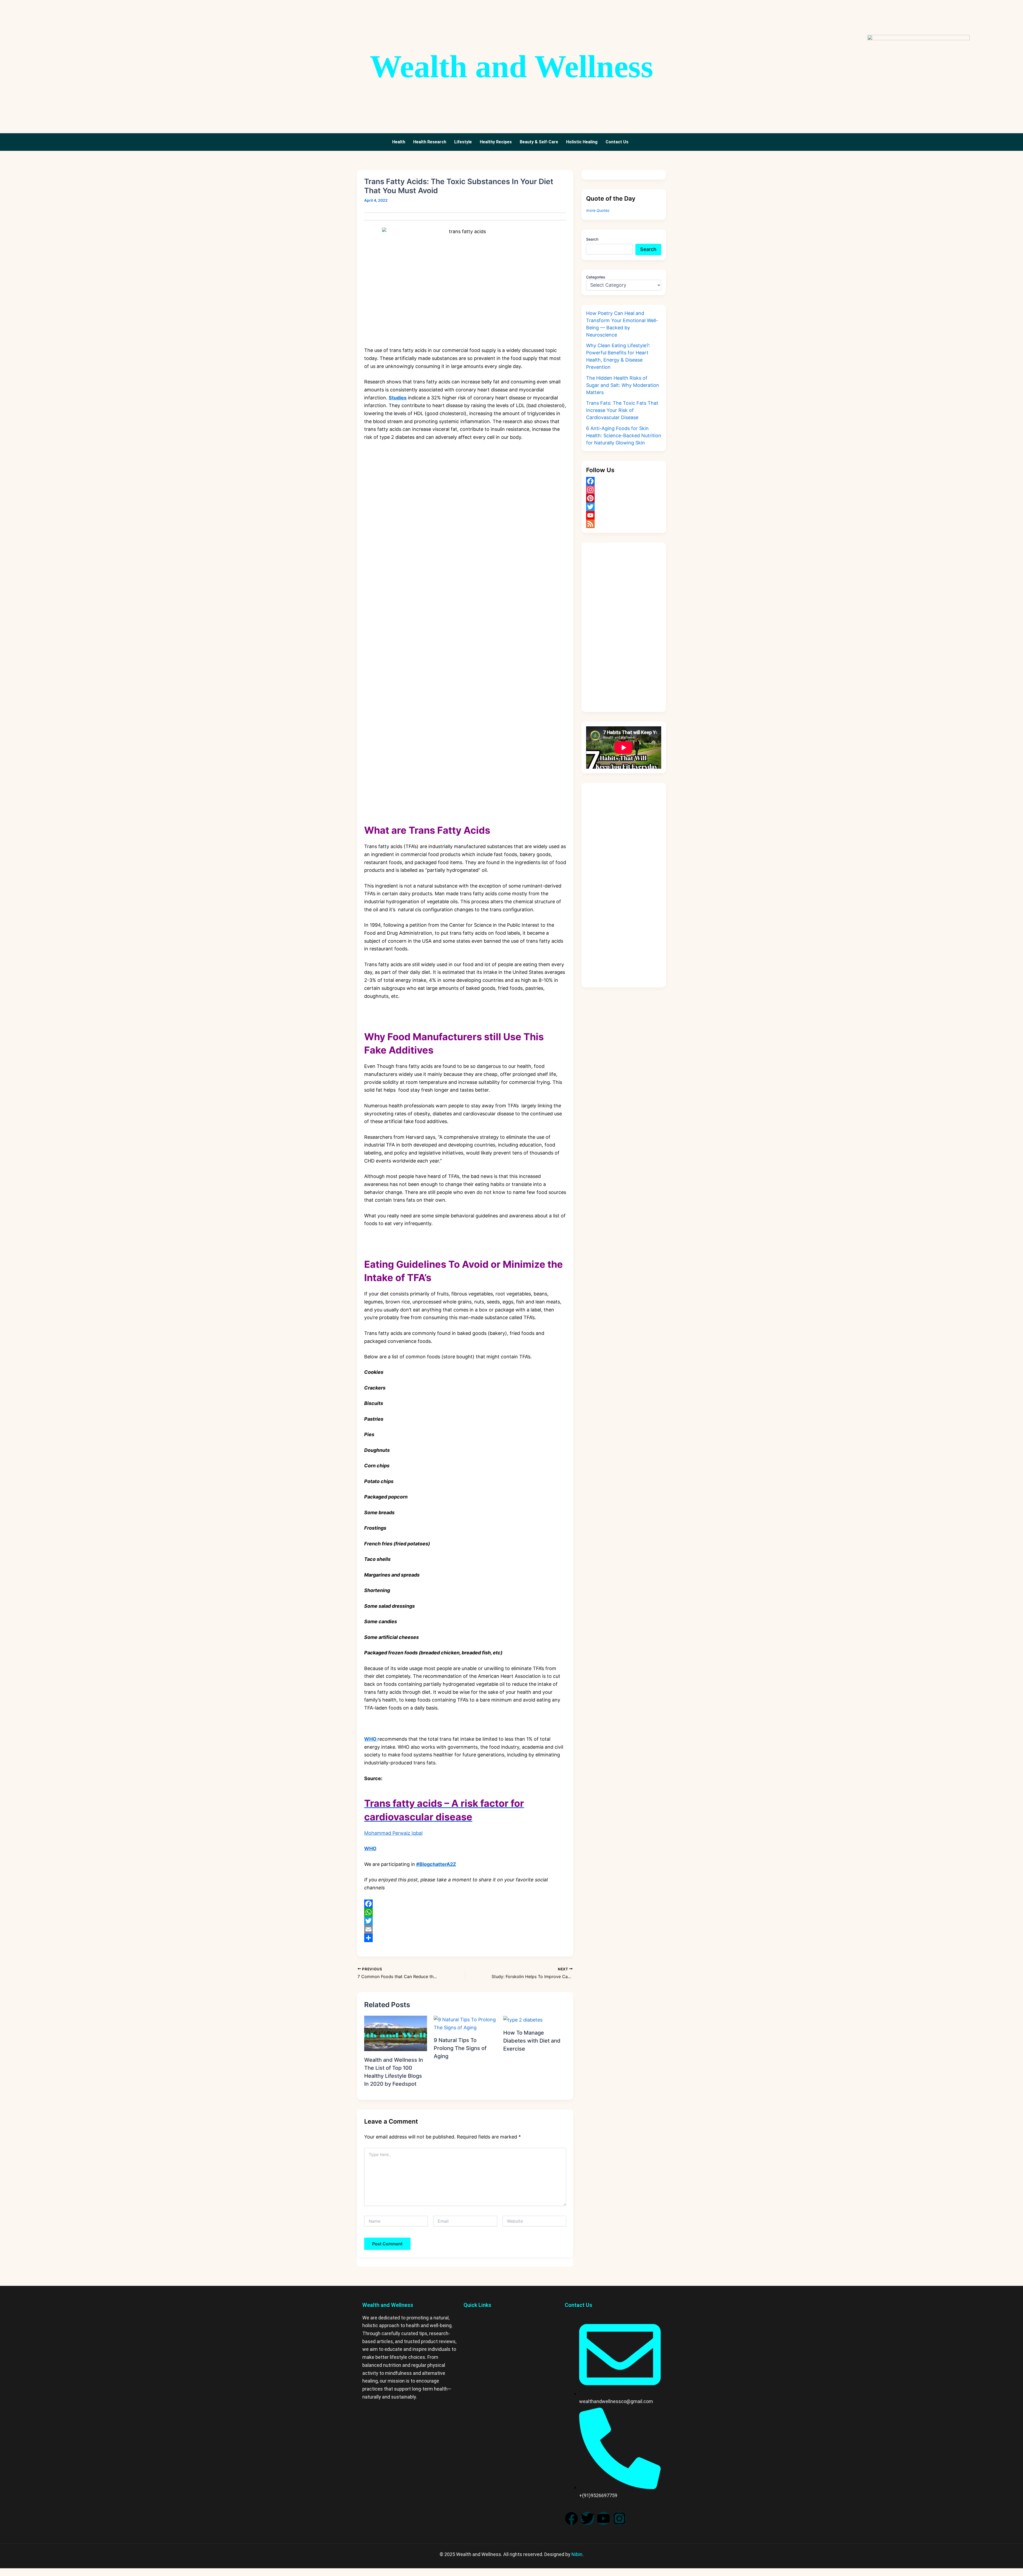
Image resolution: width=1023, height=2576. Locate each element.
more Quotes (598, 210)
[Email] (465, 1929)
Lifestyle (463, 142)
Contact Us (617, 142)
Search (592, 239)
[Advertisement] (465, 525)
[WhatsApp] (465, 1912)
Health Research (430, 142)
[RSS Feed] (624, 524)
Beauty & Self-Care (539, 142)
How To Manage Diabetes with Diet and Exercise (532, 2041)
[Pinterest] (624, 498)
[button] (618, 142)
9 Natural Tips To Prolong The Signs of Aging (460, 2048)
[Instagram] (624, 490)
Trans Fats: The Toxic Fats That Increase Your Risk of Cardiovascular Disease (622, 410)
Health (399, 142)
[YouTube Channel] (624, 515)
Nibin (577, 2554)
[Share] (465, 1938)
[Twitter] (465, 1921)
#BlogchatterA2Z (436, 1864)
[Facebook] (465, 1904)
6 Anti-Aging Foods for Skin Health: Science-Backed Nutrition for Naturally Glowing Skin (624, 436)
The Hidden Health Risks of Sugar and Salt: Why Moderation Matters (623, 385)
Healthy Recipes (496, 142)
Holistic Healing (582, 142)
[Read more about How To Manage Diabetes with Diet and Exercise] (523, 2020)
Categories (596, 277)
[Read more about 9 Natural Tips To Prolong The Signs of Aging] (465, 2023)
